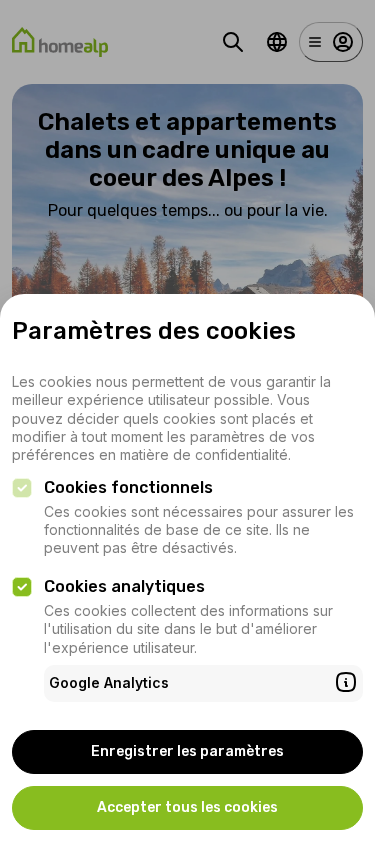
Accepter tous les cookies (187, 807)
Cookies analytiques (124, 586)
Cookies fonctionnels (128, 487)
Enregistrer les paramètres (187, 751)
